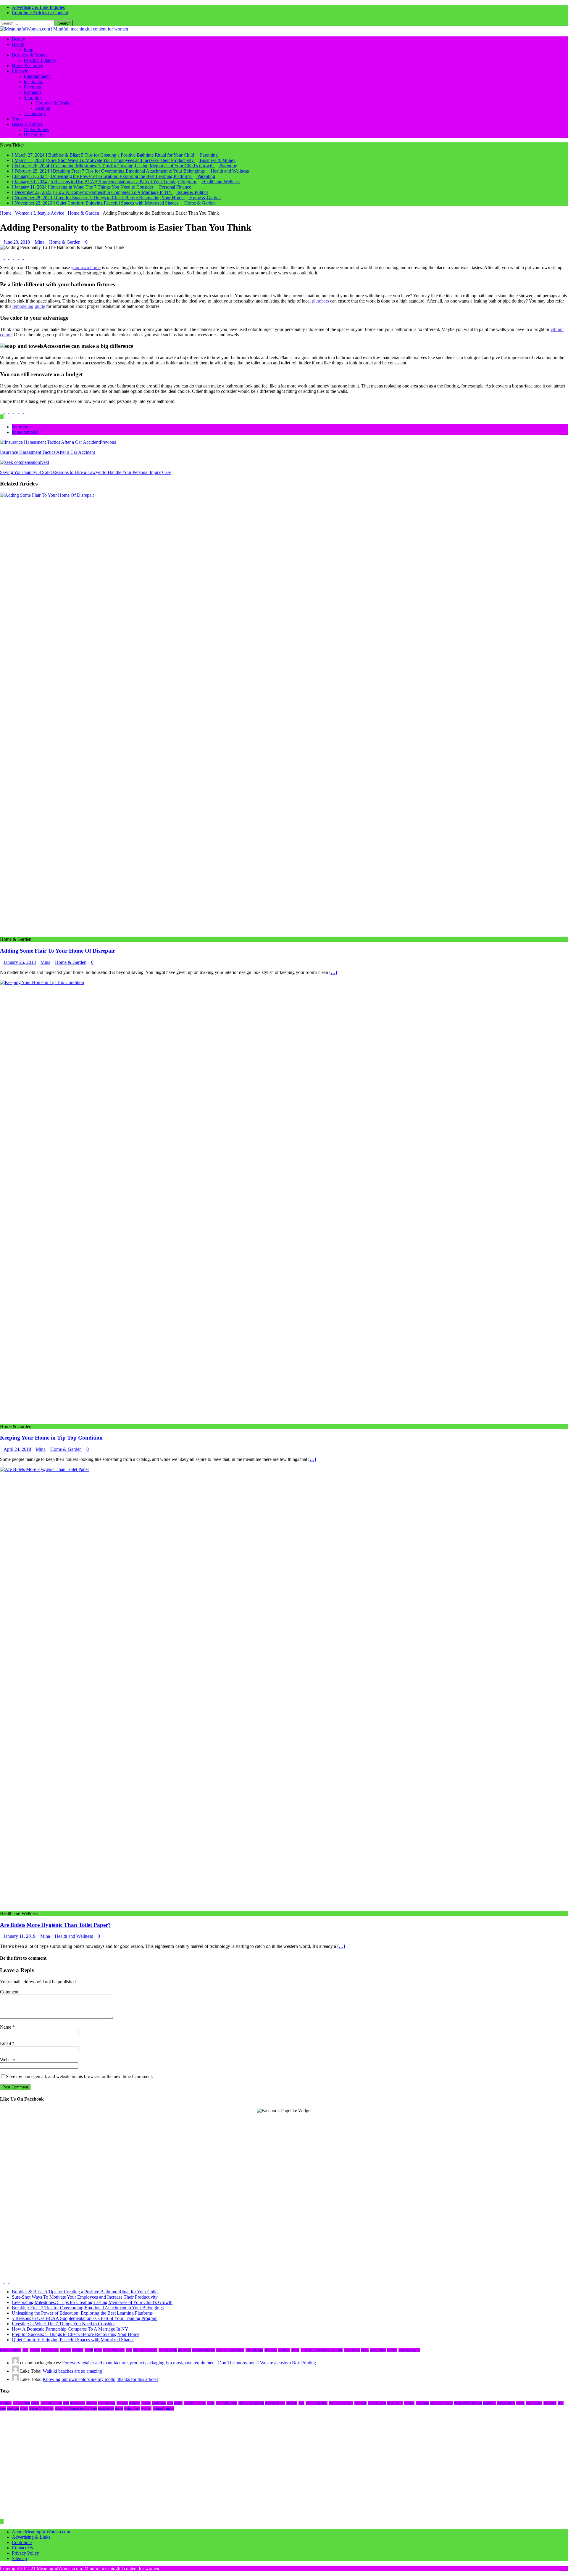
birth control (21, 2403)
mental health (168, 2350)
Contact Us (22, 2548)
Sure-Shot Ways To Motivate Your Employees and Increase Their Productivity (85, 2297)
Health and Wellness (74, 1936)
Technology (35, 114)
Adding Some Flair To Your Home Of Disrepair (58, 951)
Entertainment (37, 76)
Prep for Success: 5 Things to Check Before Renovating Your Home (76, 2334)
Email (6, 2043)
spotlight (284, 2350)
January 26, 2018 (20, 962)
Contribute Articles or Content (40, 13)
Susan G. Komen (41, 2408)
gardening (159, 2403)
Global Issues (36, 130)
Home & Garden (28, 66)
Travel (18, 119)
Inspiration (34, 82)
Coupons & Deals (52, 103)
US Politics (34, 135)
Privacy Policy (25, 2553)
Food (29, 50)
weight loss (378, 2350)
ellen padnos (50, 2350)
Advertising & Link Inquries (38, 7)
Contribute (22, 2542)
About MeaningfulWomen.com (41, 2532)
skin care (271, 2350)
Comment (9, 1992)
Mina (39, 242)
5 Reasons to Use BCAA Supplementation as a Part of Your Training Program (85, 2318)
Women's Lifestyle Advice (40, 213)
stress (295, 2350)
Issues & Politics (27, 124)
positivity (490, 2403)
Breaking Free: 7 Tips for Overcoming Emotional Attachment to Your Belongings (88, 2308)
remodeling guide (29, 306)
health (89, 2350)
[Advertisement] (177, 2155)
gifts (170, 2403)
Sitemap (19, 2558)
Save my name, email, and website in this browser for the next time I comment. (79, 2076)
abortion (6, 2403)
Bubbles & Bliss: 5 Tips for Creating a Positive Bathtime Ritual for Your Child (85, 2292)
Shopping (33, 98)
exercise (65, 2350)
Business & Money (30, 55)
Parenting (33, 87)
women (392, 2350)
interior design (275, 2403)
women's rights (409, 2350)
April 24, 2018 (17, 1449)
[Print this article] (25, 257)
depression (78, 2403)
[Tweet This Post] (7, 257)
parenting (185, 2350)
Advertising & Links (31, 2537)
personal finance (204, 2350)
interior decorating (251, 2403)
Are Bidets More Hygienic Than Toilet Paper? (55, 1925)
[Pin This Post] (17, 257)
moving (409, 2403)
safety (520, 2403)
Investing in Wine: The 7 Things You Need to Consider (63, 2324)
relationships (254, 2350)
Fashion (43, 108)
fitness (146, 2403)
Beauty (18, 39)
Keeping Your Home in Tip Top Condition (51, 1438)
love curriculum (317, 2403)
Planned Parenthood (230, 2350)
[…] (333, 972)
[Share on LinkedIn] (12, 257)
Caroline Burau (11, 2350)
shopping (550, 2403)
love (129, 2350)
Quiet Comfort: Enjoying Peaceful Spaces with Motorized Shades (73, 2340)
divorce (35, 2350)
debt (25, 2350)
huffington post (114, 2350)
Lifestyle (20, 71)
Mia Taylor (395, 2403)
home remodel (25, 432)
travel (365, 2350)
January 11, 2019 (20, 1936)
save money (534, 2403)
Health (18, 44)
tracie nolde (352, 2350)
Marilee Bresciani (145, 2350)
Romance (33, 92)
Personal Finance (40, 60)
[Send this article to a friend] (21, 257)
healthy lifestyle (195, 2403)
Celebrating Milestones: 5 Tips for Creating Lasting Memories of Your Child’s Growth (92, 2302)
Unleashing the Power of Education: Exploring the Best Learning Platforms (82, 2313)
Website (7, 2060)
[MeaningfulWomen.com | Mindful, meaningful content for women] (64, 29)
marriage (360, 2403)
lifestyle (292, 2403)
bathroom (21, 427)
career (35, 2403)
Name (6, 2027)
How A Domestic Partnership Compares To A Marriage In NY (70, 2329)
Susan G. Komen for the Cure (322, 2350)
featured (78, 2350)
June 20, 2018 (17, 242)
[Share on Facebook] (2, 257)
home (98, 2350)
